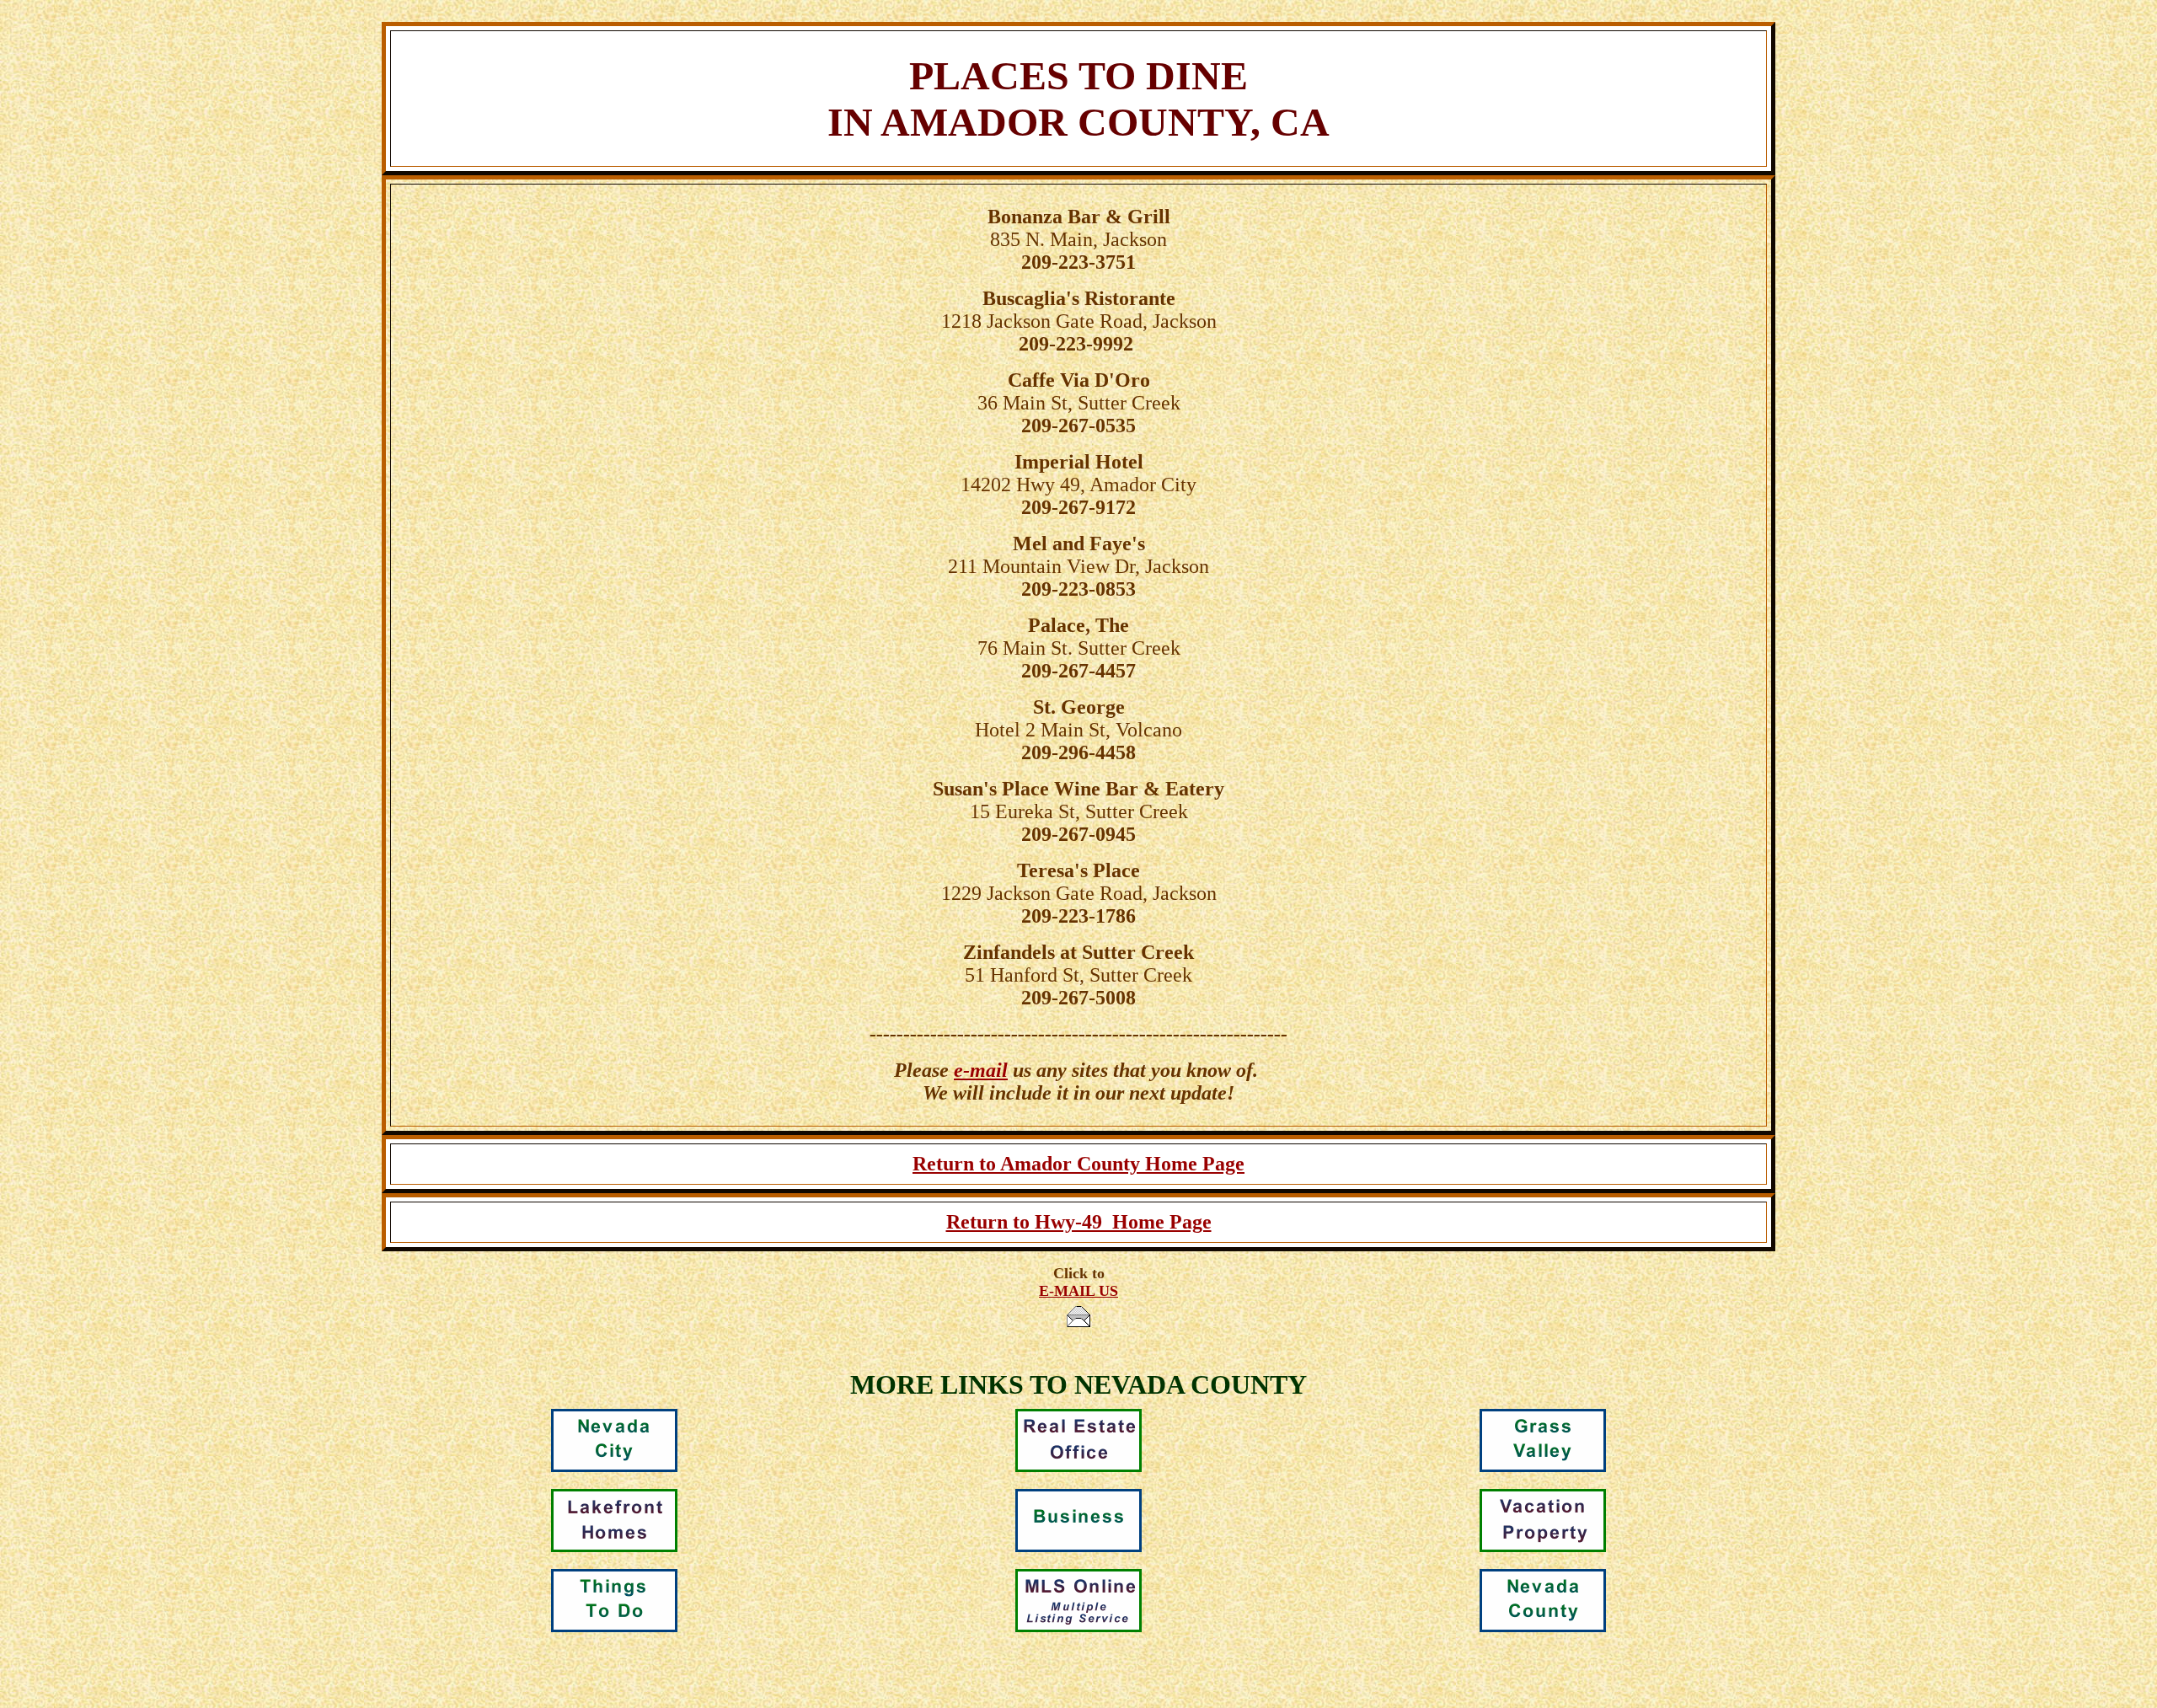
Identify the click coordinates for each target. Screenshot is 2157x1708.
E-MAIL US (1078, 1291)
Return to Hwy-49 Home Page (1079, 1222)
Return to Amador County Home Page (1078, 1164)
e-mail (981, 1070)
